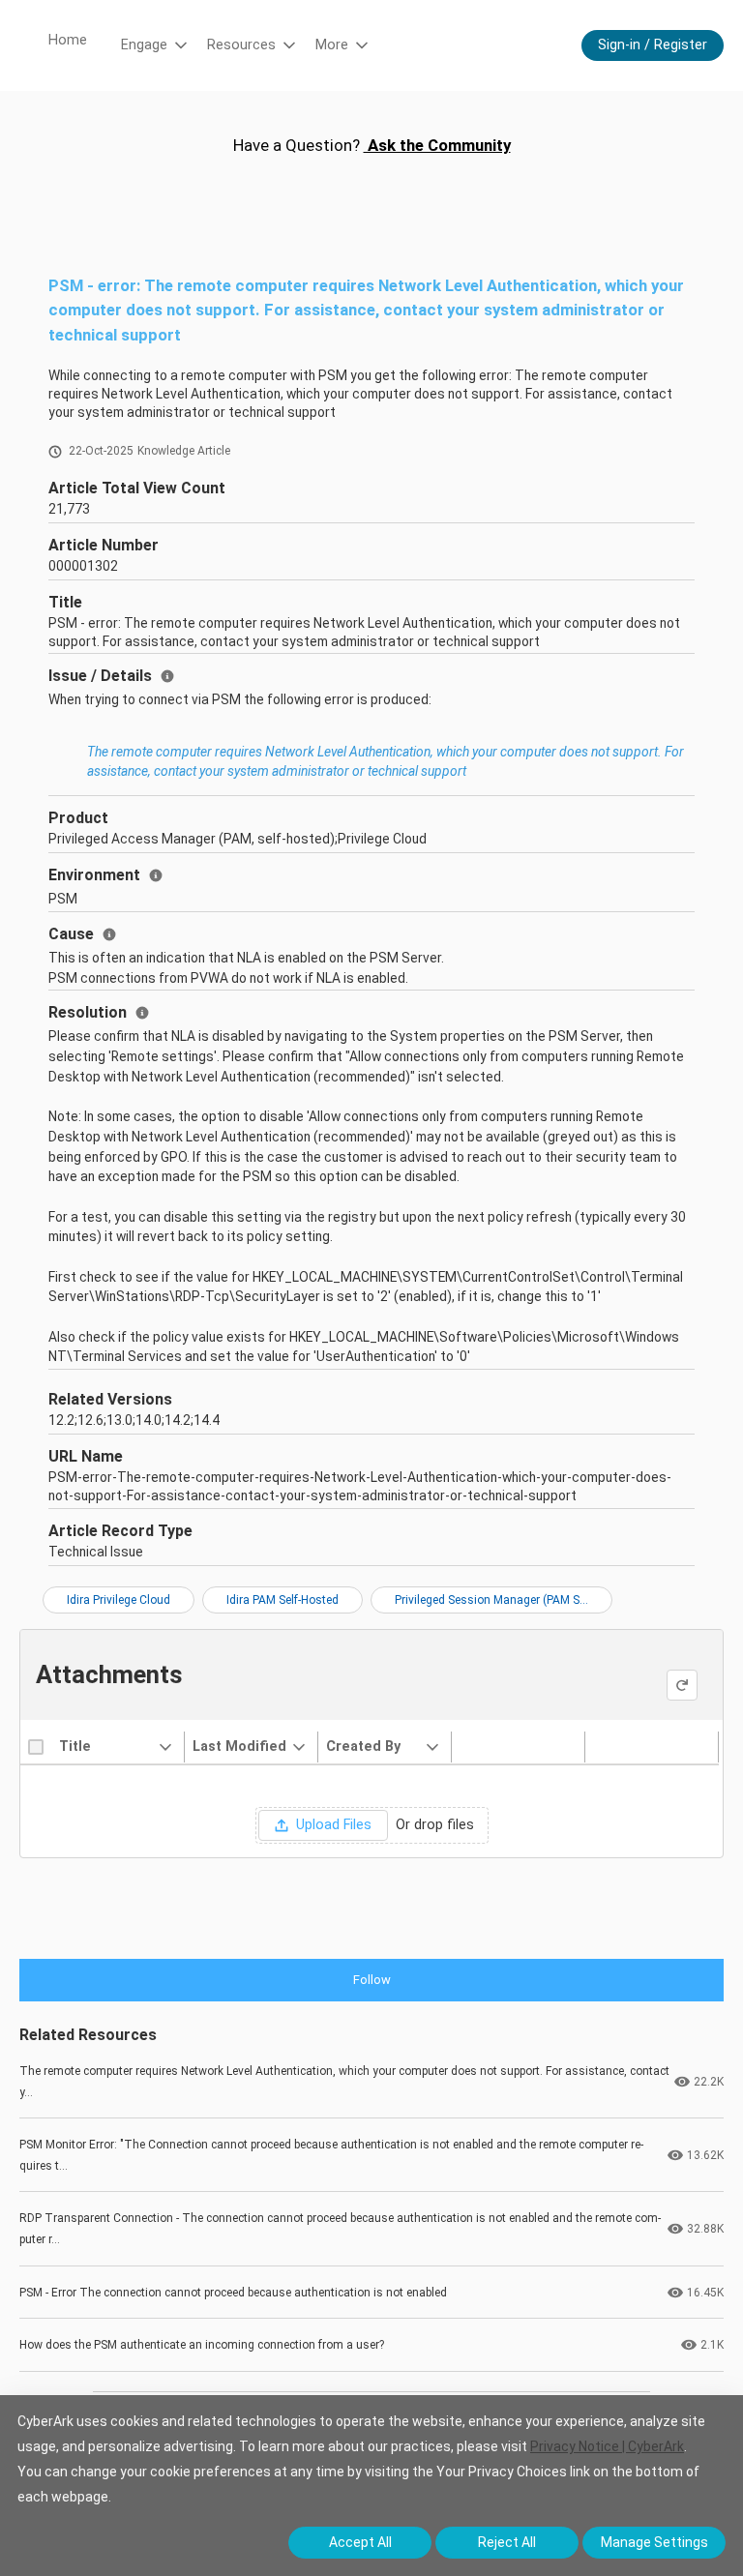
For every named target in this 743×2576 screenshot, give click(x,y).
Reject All (507, 2542)
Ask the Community (437, 145)
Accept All (360, 2542)
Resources (241, 45)
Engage (144, 45)
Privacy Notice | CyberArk (607, 2446)
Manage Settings (654, 2542)
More (332, 45)
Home (68, 40)
